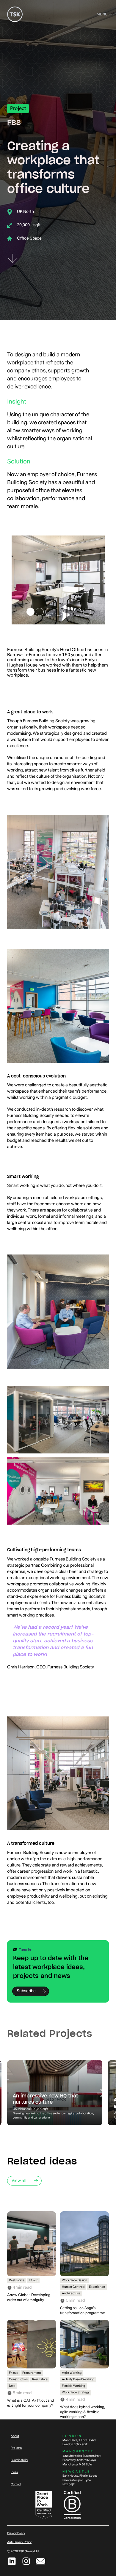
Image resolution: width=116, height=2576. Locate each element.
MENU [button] (102, 14)
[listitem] (55, 2093)
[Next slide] (100, 2093)
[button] (102, 14)
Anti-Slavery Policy (19, 2542)
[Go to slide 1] (30, 612)
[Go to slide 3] (49, 612)
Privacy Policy (16, 2533)
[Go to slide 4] (59, 612)
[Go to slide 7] (87, 612)
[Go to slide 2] (40, 612)
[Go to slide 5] (68, 612)
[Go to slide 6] (77, 612)
